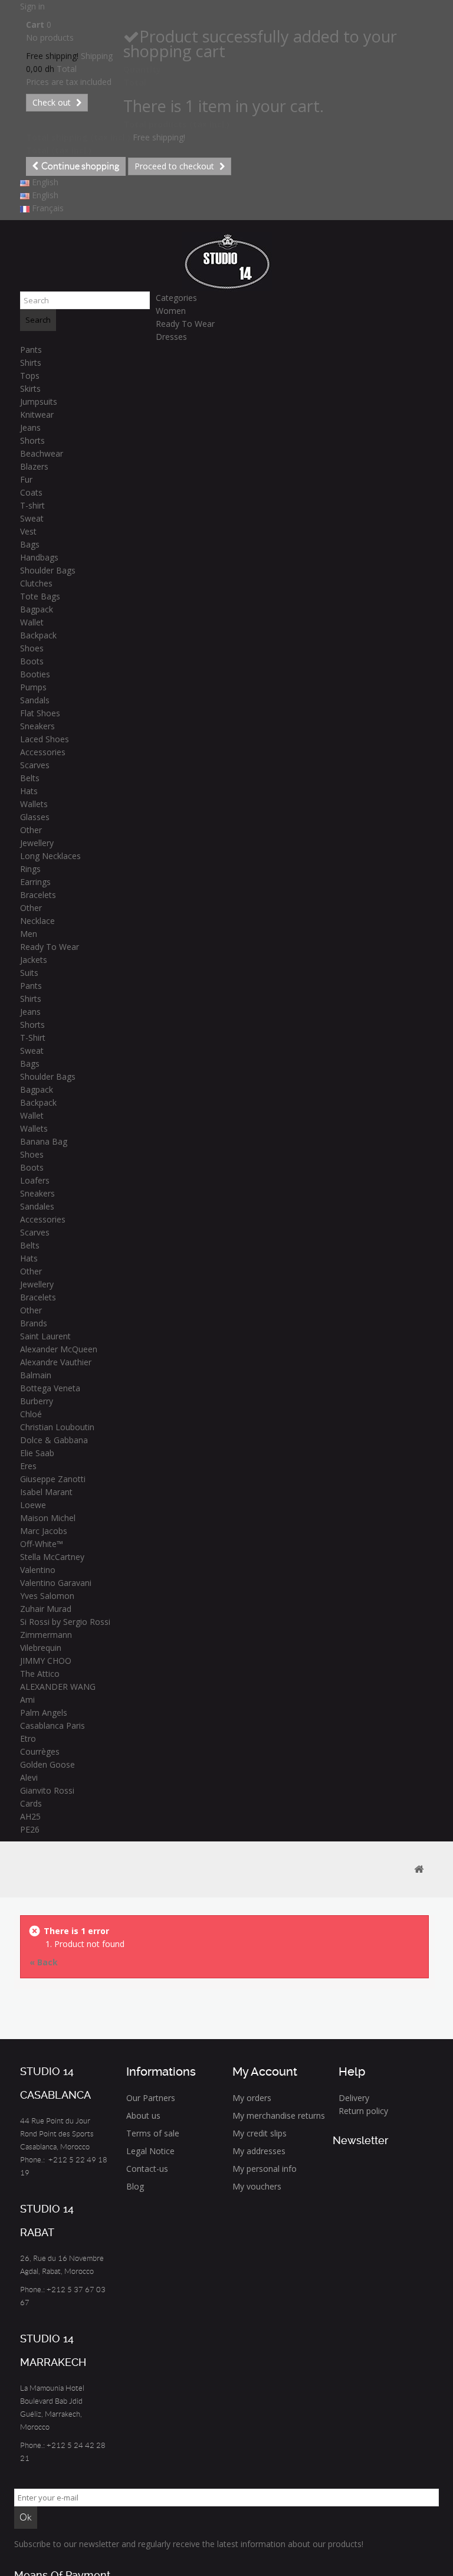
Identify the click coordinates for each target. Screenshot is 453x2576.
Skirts (30, 389)
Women (171, 311)
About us (143, 2115)
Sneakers (37, 726)
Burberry (37, 1401)
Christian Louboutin (57, 1427)
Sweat (32, 518)
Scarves (35, 765)
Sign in (32, 6)
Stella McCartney (52, 1557)
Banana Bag (44, 1141)
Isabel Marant (46, 1492)
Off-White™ (42, 1544)
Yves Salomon (47, 1596)
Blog (135, 2186)
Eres (28, 1466)
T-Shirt (33, 1038)
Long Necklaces (50, 856)
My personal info (265, 2169)
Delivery (354, 2098)
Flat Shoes (40, 713)
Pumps (33, 687)
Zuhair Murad (46, 1609)
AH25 (30, 1816)
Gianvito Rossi (47, 1790)
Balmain (36, 1375)
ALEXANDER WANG (58, 1687)
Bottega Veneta (50, 1388)
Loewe (33, 1505)
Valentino (38, 1570)
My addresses (259, 2151)
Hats (29, 791)
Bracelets (38, 895)
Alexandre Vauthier (56, 1362)
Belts (30, 778)
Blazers (34, 466)
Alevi (29, 1777)
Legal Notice (150, 2151)
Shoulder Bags (48, 570)
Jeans (30, 427)
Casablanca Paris (52, 1725)
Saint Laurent (45, 1336)
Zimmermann (46, 1635)
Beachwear (42, 453)
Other (31, 830)
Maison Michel (48, 1518)
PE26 (30, 1829)
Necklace (37, 921)
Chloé (31, 1414)
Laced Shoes (45, 739)
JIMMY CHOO (46, 1661)
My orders (252, 2098)
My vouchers (257, 2186)
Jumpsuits (39, 402)
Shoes (32, 648)
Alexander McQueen (59, 1349)
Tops (30, 376)
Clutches (36, 583)
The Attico (40, 1674)
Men (29, 934)
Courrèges (40, 1751)
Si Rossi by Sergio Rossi (65, 1622)
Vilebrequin (41, 1648)
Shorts (32, 440)
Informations (161, 2072)
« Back (44, 1962)
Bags (30, 544)
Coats (31, 492)
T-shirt (32, 505)
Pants (31, 350)
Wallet (32, 622)
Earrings (35, 882)
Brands (34, 1323)
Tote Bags (40, 596)
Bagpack (37, 609)
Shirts (31, 363)
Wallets (34, 804)
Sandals (35, 700)
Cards (31, 1803)
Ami (27, 1700)
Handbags (39, 557)
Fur (26, 479)
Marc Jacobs (44, 1531)
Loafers (35, 1180)
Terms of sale (153, 2133)
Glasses (35, 817)
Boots (32, 661)
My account (265, 2072)
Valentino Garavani (56, 1583)
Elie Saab (37, 1453)
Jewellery (37, 843)
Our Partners (151, 2098)
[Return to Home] (419, 1869)
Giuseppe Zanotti (53, 1479)
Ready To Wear (185, 324)
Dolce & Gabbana (54, 1440)
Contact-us (147, 2169)
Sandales (37, 1206)
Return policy (363, 2111)
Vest (28, 531)
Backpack (38, 635)
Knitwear (37, 414)
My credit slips (260, 2133)
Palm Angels (44, 1713)
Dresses (171, 337)
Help (352, 2072)
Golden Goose (47, 1764)
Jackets (34, 960)
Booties (35, 674)
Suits (29, 973)
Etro (28, 1738)
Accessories (43, 752)
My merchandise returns (279, 2115)
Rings (30, 869)
